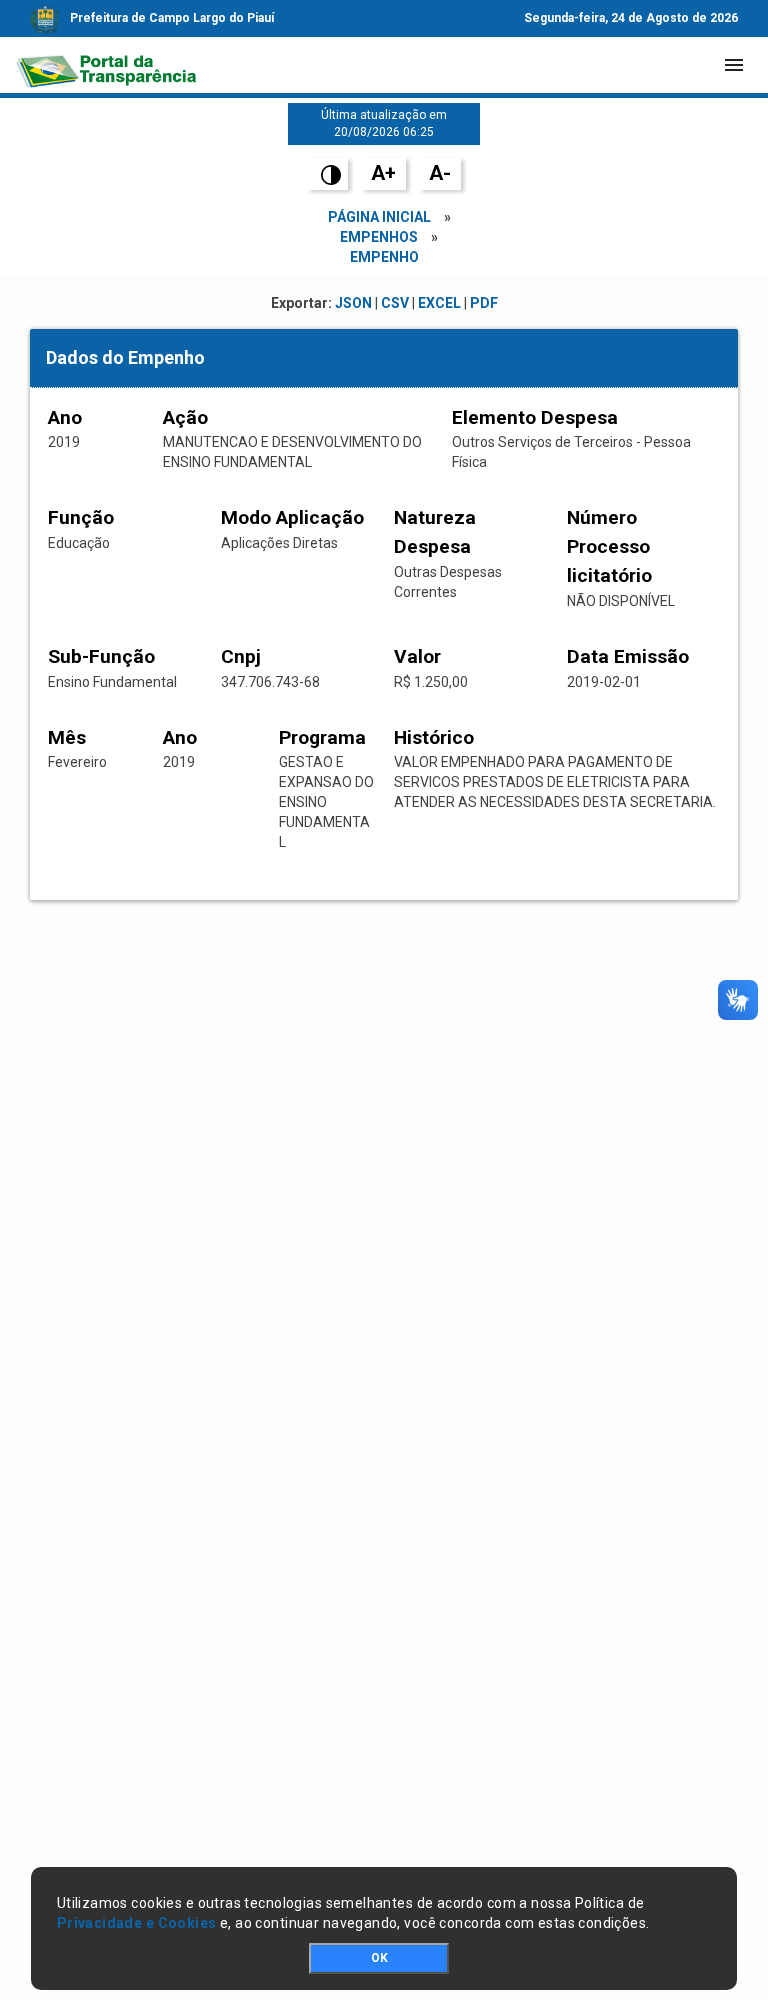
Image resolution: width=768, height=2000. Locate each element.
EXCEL (439, 303)
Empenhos (379, 237)
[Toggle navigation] (734, 65)
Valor (417, 656)
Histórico (434, 737)
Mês (67, 737)
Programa (322, 737)
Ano (65, 417)
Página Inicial (379, 217)
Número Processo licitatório (609, 546)
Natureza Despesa (435, 532)
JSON (353, 303)
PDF (484, 303)
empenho (384, 257)
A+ (383, 173)
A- (440, 173)
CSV (395, 303)
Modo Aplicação (292, 517)
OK (379, 1958)
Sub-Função (101, 656)
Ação (185, 417)
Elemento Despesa (535, 417)
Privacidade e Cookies (137, 1923)
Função (81, 517)
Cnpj (241, 656)
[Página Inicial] (106, 65)
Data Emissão (628, 656)
